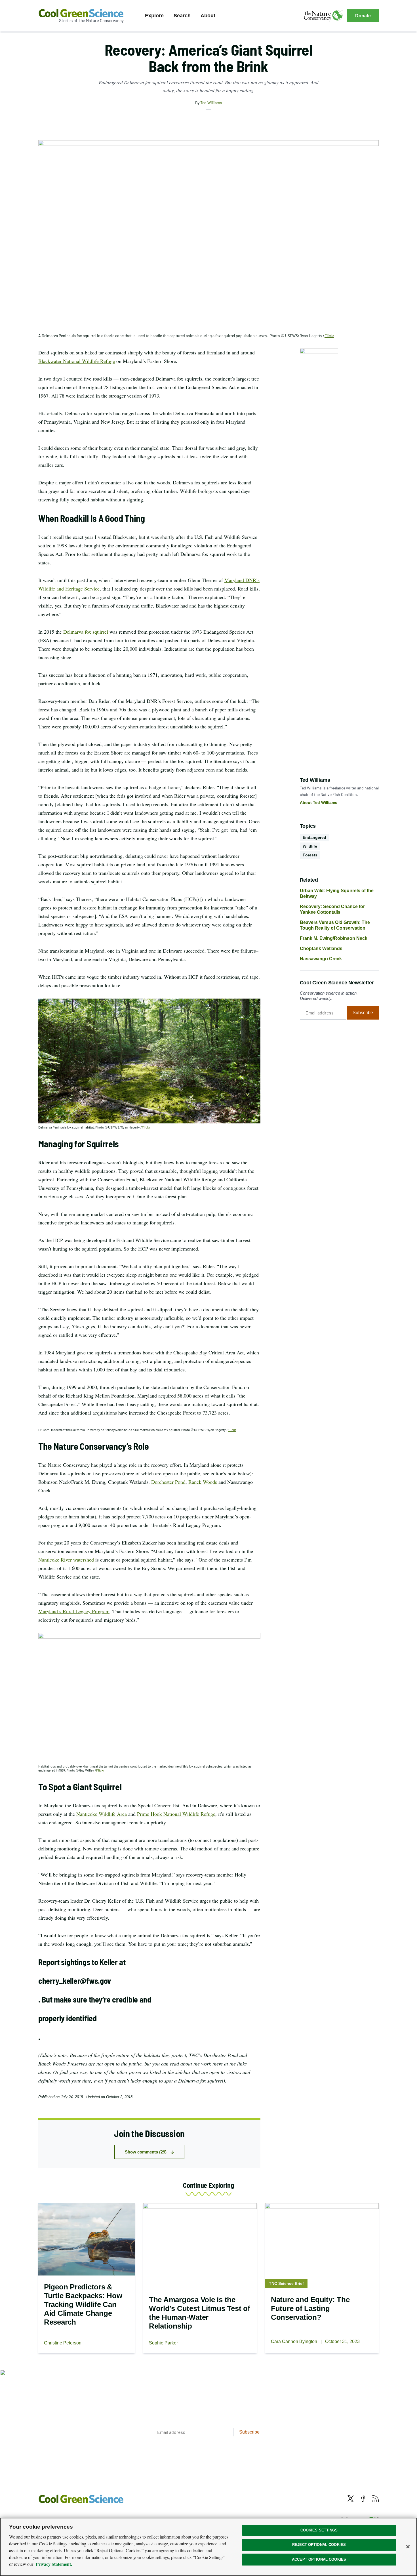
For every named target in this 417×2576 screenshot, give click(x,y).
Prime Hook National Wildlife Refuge (176, 1814)
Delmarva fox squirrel (86, 632)
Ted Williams (211, 103)
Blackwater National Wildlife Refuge (77, 361)
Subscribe (363, 1013)
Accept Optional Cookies (319, 2559)
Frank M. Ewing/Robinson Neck (334, 938)
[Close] (408, 2546)
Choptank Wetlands (321, 948)
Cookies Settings (319, 2530)
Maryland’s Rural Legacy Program (74, 1611)
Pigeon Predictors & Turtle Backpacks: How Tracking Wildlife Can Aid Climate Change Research (83, 2304)
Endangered (314, 837)
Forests (310, 855)
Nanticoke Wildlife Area (102, 1814)
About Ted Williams (319, 802)
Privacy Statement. (54, 2564)
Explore (154, 16)
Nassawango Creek (321, 959)
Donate (363, 16)
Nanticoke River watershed (66, 1560)
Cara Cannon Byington (294, 2341)
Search (182, 16)
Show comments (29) (146, 2152)
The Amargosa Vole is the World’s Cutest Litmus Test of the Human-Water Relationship (199, 2313)
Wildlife (310, 846)
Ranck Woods (203, 1482)
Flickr (146, 1127)
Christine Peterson (63, 2343)
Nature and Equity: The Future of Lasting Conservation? (310, 2308)
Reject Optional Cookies (319, 2545)
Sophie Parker (163, 2343)
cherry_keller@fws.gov (75, 1981)
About (208, 16)
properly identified (68, 2018)
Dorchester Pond (168, 1482)
